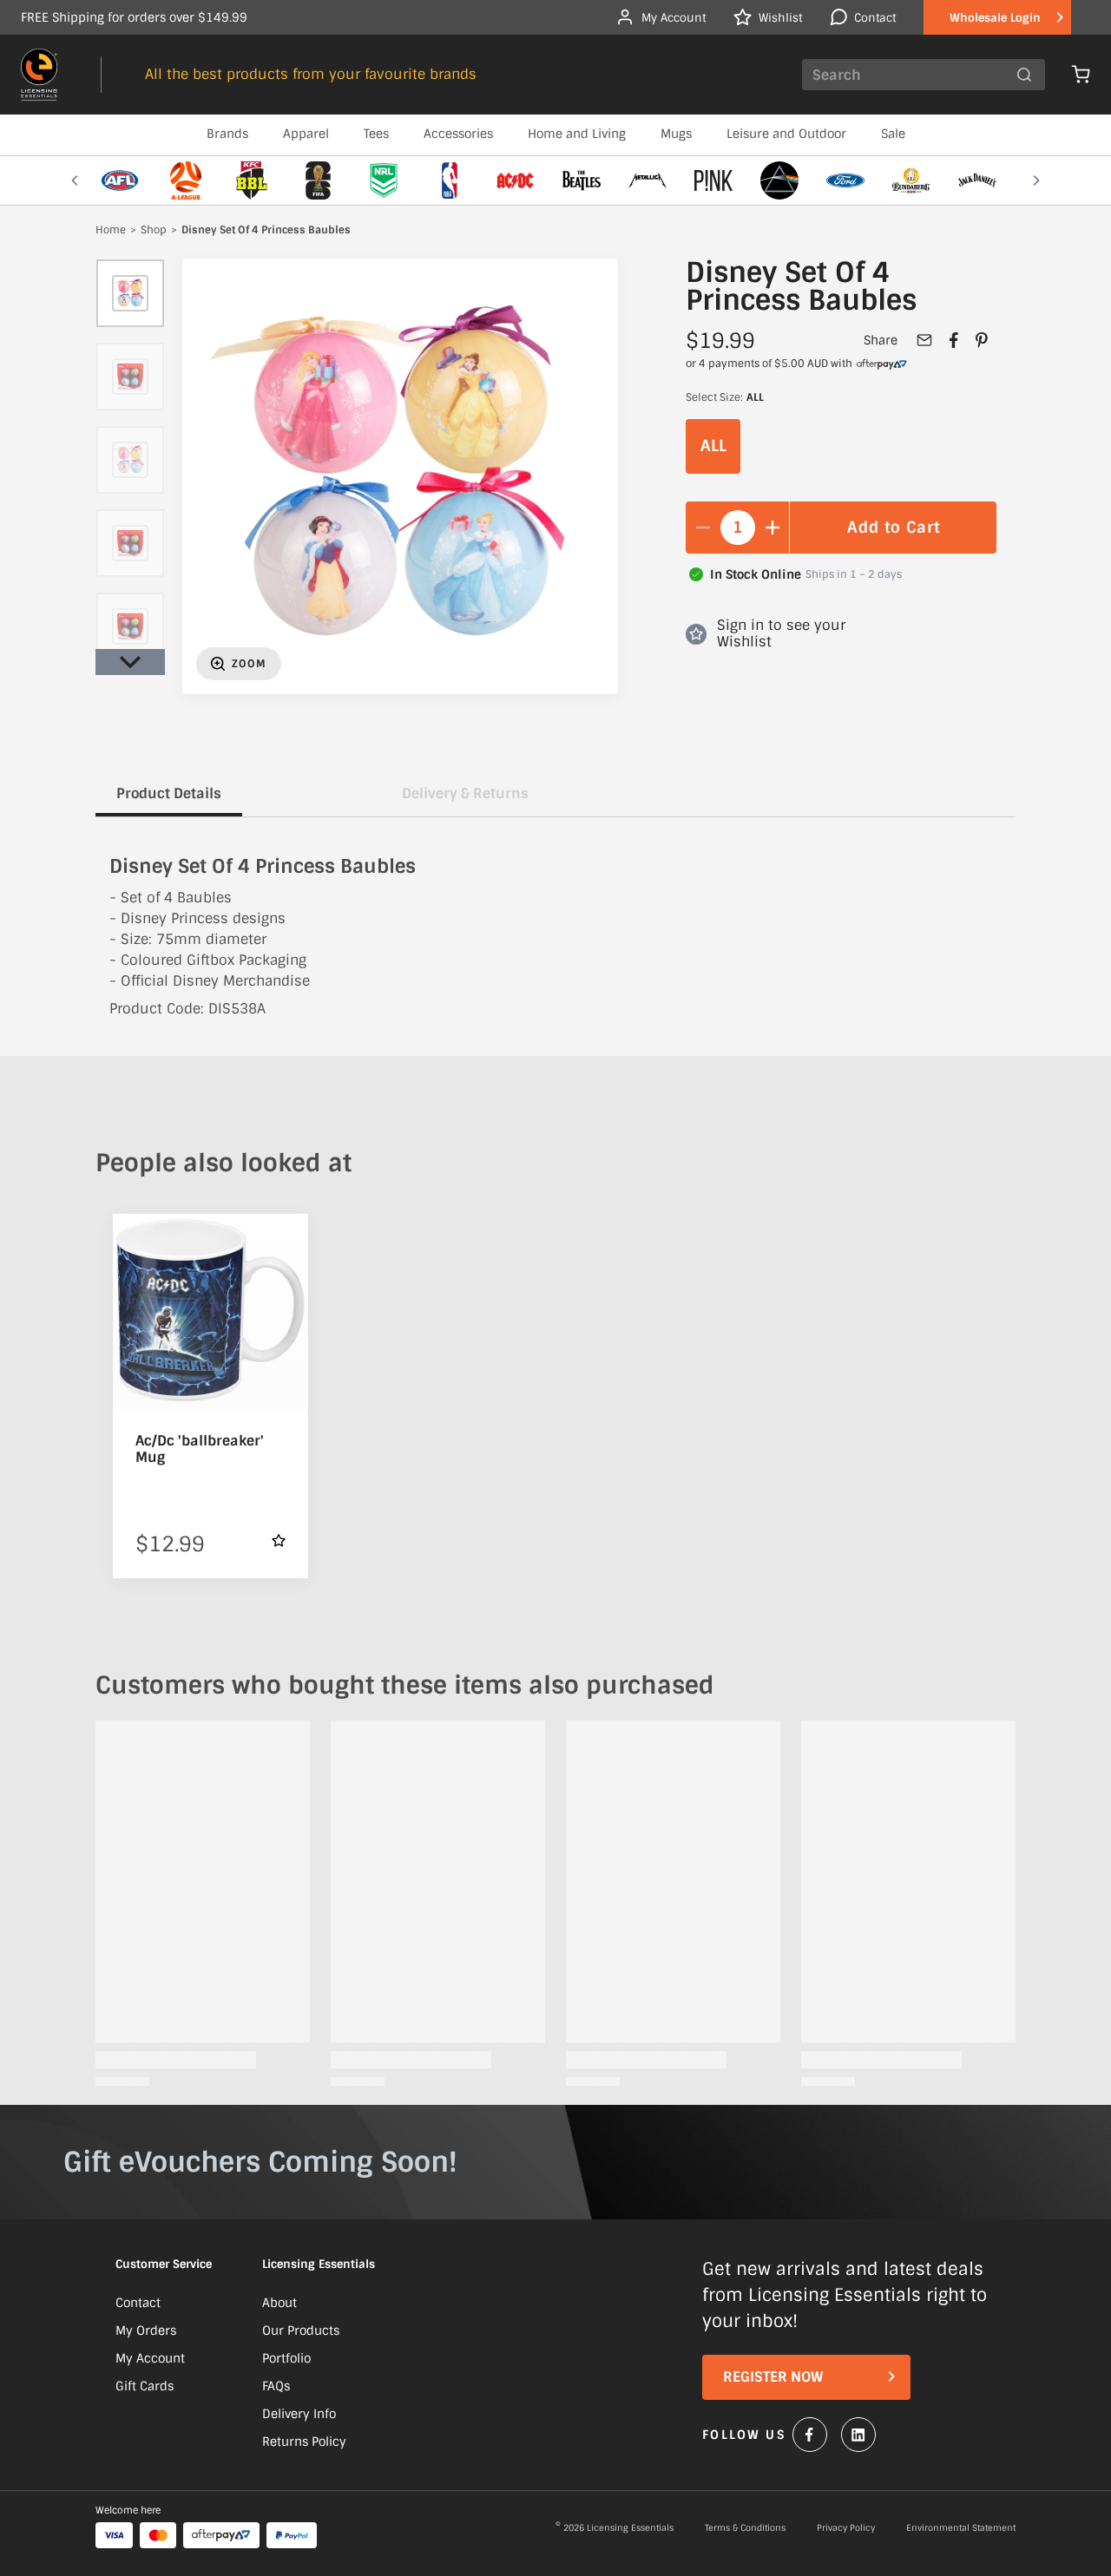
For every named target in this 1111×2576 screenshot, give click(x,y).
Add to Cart (894, 528)
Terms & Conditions (745, 2528)
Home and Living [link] (577, 134)
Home (111, 231)
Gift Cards (145, 2386)
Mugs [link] (676, 134)
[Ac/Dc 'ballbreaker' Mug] (210, 1311)
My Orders (146, 2330)
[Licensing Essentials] (39, 75)
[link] (882, 364)
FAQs (276, 2386)
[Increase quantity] (772, 528)
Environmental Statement (961, 2528)
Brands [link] (227, 134)
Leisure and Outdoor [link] (786, 134)
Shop (154, 231)
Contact (138, 2303)
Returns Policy (304, 2442)
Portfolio (286, 2358)
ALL (713, 446)
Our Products (301, 2330)
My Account (150, 2358)
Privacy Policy (846, 2528)
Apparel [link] (306, 134)
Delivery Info (299, 2414)
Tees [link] (376, 134)
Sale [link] (893, 134)
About (279, 2303)
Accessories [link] (458, 134)
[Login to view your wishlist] (279, 1540)
